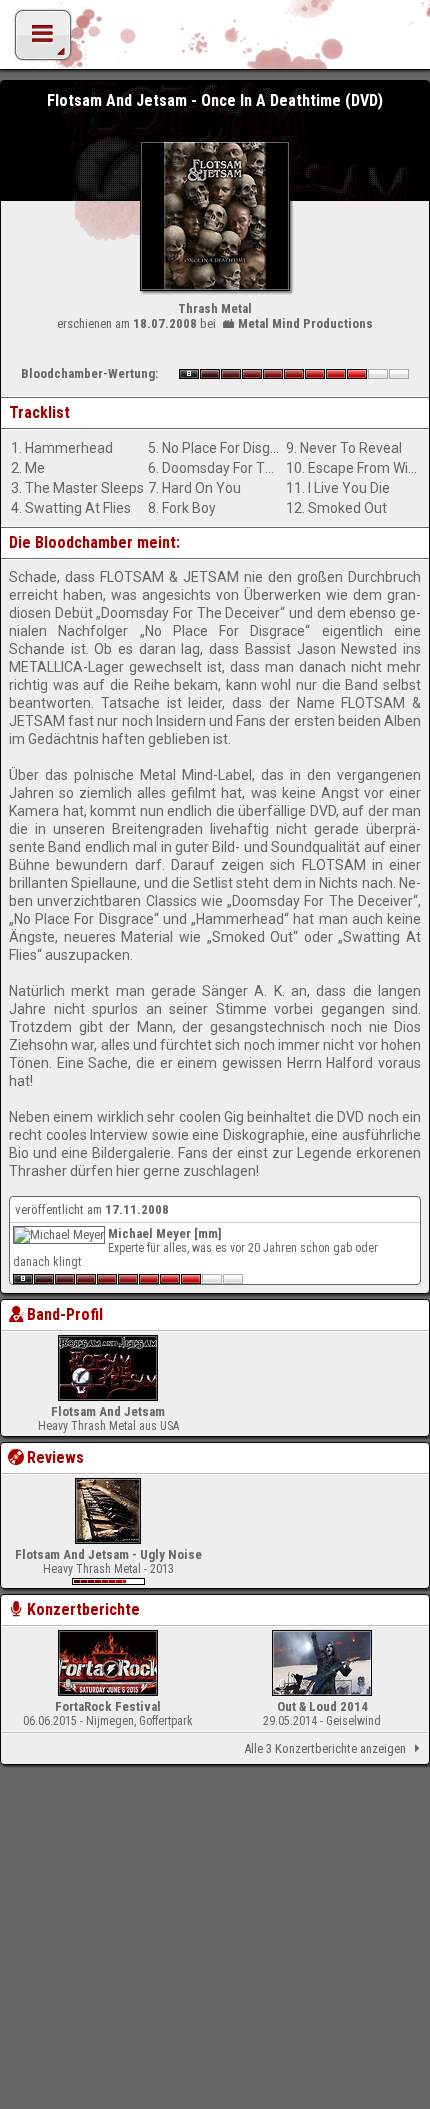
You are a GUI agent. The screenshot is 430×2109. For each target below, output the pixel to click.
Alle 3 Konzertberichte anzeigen (325, 1748)
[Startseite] (215, 40)
